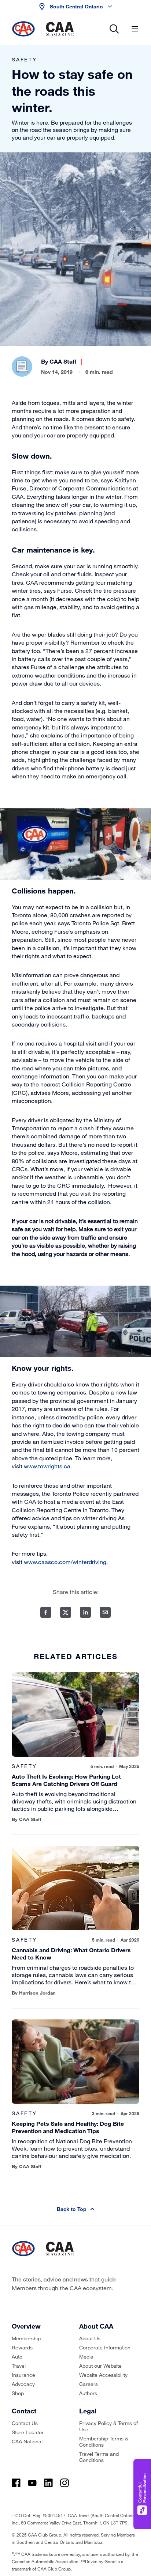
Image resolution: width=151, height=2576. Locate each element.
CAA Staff (63, 361)
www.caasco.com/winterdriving (65, 1562)
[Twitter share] (66, 1612)
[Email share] (105, 1612)
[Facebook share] (46, 1612)
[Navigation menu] (135, 29)
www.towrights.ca (47, 1466)
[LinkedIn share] (85, 1612)
